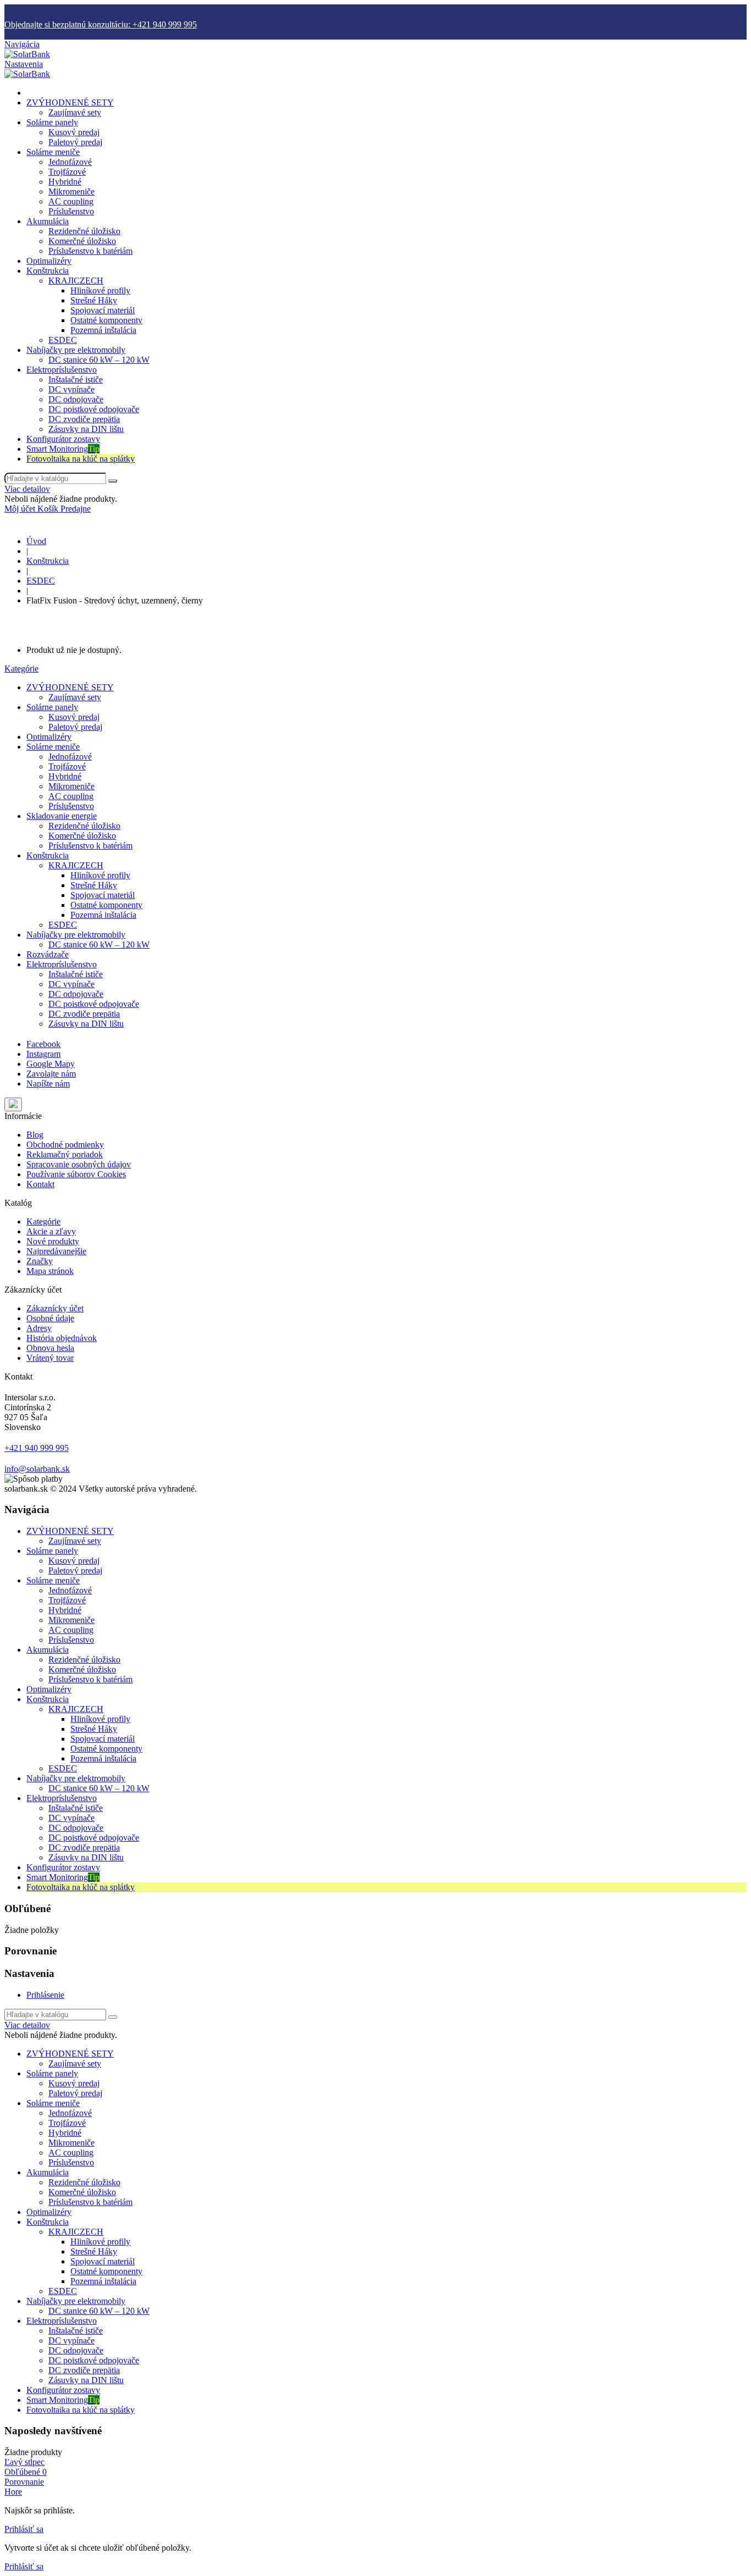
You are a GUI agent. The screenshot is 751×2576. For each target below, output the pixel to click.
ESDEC (63, 340)
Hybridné (65, 182)
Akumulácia (48, 221)
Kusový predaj (74, 132)
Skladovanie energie (62, 816)
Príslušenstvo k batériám (90, 251)
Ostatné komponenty (106, 320)
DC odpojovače (76, 399)
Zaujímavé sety (75, 112)
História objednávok (62, 1338)
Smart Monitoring (63, 449)
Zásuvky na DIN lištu (86, 429)
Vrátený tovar (50, 1358)
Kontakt (40, 1184)
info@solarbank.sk (37, 1469)
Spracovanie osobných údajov (79, 1164)
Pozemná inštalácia (103, 330)
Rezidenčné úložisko (84, 231)
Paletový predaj (75, 142)
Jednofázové (70, 162)
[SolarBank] (27, 54)
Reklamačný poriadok (65, 1154)
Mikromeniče (71, 192)
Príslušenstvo (71, 211)
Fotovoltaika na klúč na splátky (81, 459)
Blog (35, 1135)
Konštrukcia (48, 271)
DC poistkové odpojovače (94, 409)
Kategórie (21, 669)
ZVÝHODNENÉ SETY (70, 103)
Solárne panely (52, 122)
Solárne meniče (53, 152)
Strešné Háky (94, 300)
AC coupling (71, 201)
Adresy (39, 1328)
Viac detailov (27, 489)
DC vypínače (71, 389)
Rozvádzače (48, 954)
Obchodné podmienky (65, 1145)
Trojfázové (67, 172)
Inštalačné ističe (76, 380)
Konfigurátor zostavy (63, 439)
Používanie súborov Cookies (76, 1174)
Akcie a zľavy (51, 1231)
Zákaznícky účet (55, 1308)
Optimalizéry (49, 261)
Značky (40, 1261)
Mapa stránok (50, 1271)
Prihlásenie (45, 1995)
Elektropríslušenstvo (62, 370)
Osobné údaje (50, 1318)
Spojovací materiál (103, 310)
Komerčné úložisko (82, 241)
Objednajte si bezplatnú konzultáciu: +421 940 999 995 (101, 24)
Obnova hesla (50, 1348)
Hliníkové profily (100, 290)
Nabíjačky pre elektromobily (76, 350)
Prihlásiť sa (24, 2529)
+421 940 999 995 (37, 1448)
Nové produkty (53, 1241)
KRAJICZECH (76, 281)
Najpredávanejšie (56, 1251)
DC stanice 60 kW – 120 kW (99, 360)
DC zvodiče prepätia (84, 419)
